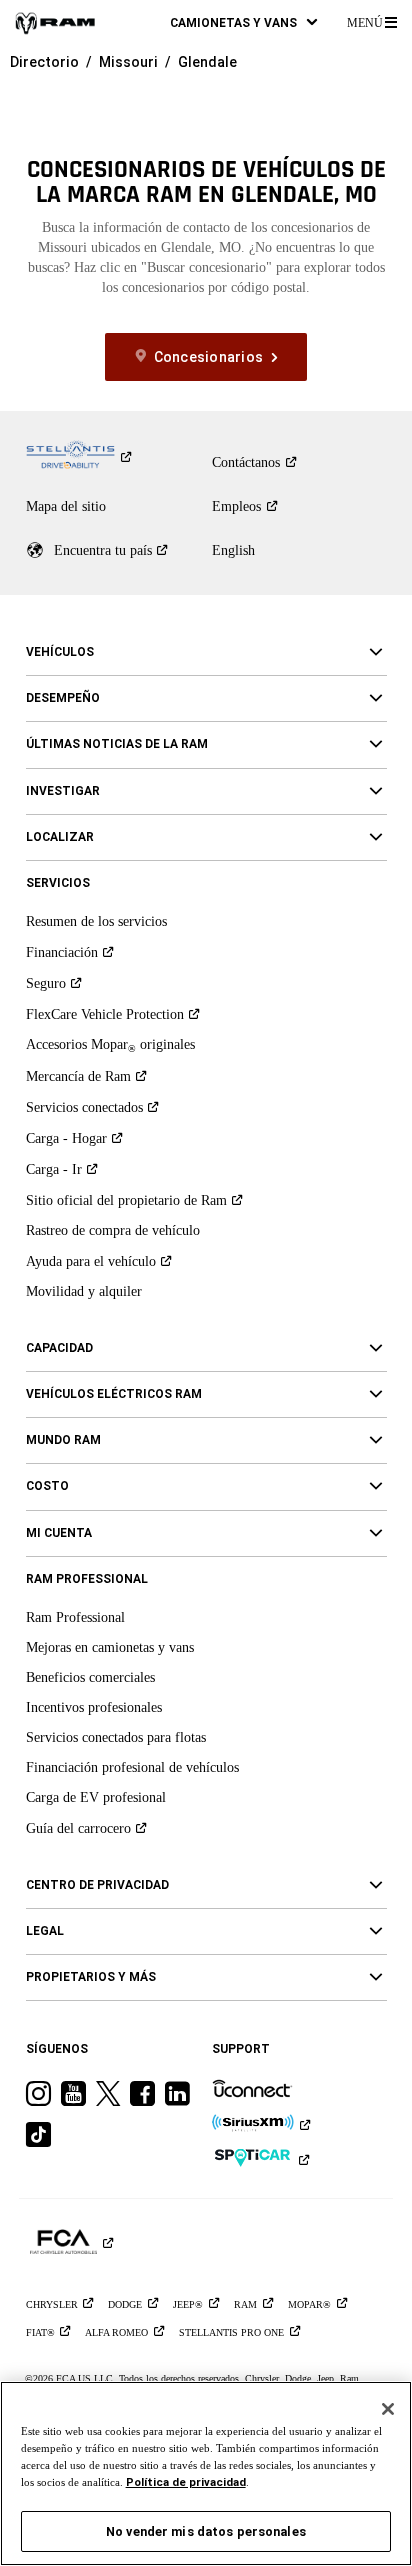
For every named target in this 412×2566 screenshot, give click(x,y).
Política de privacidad (186, 2482)
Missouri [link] (128, 62)
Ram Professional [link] (75, 1617)
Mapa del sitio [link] (66, 506)
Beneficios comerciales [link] (90, 1677)
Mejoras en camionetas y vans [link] (110, 1647)
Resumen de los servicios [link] (96, 921)
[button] (243, 22)
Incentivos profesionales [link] (94, 1707)
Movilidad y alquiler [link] (84, 1291)
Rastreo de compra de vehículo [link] (113, 1230)
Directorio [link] (44, 62)
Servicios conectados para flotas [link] (116, 1737)
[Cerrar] (388, 2409)
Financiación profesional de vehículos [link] (132, 1767)
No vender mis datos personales (206, 2531)
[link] (55, 22)
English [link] (233, 550)
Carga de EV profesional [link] (96, 1797)
